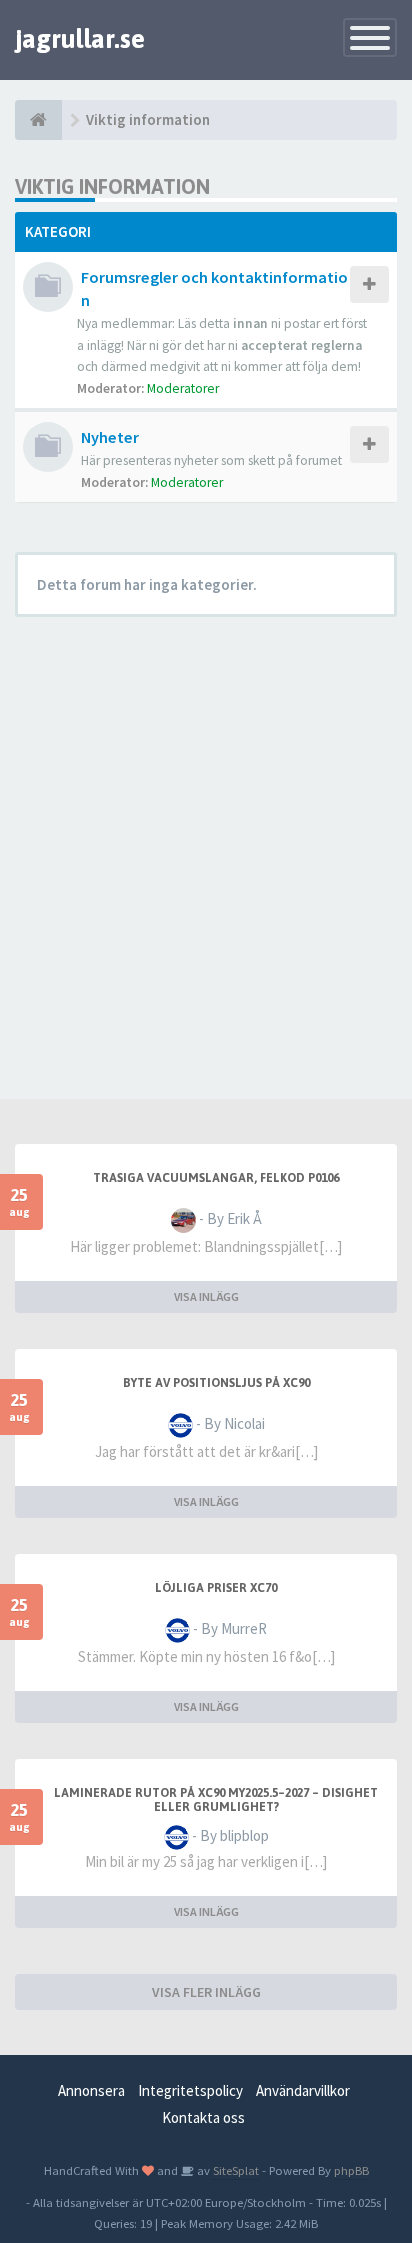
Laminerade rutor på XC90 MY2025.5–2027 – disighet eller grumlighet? (216, 1800)
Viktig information (112, 186)
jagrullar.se (80, 39)
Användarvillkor (303, 2090)
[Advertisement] (206, 853)
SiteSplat (234, 2170)
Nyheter (110, 437)
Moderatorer (183, 388)
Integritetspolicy (190, 2090)
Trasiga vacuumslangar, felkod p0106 (216, 1178)
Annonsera (91, 2090)
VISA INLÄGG (206, 1296)
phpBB (351, 2170)
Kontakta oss (203, 2117)
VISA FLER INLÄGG (206, 1992)
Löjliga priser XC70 (216, 1588)
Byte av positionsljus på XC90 (216, 1383)
